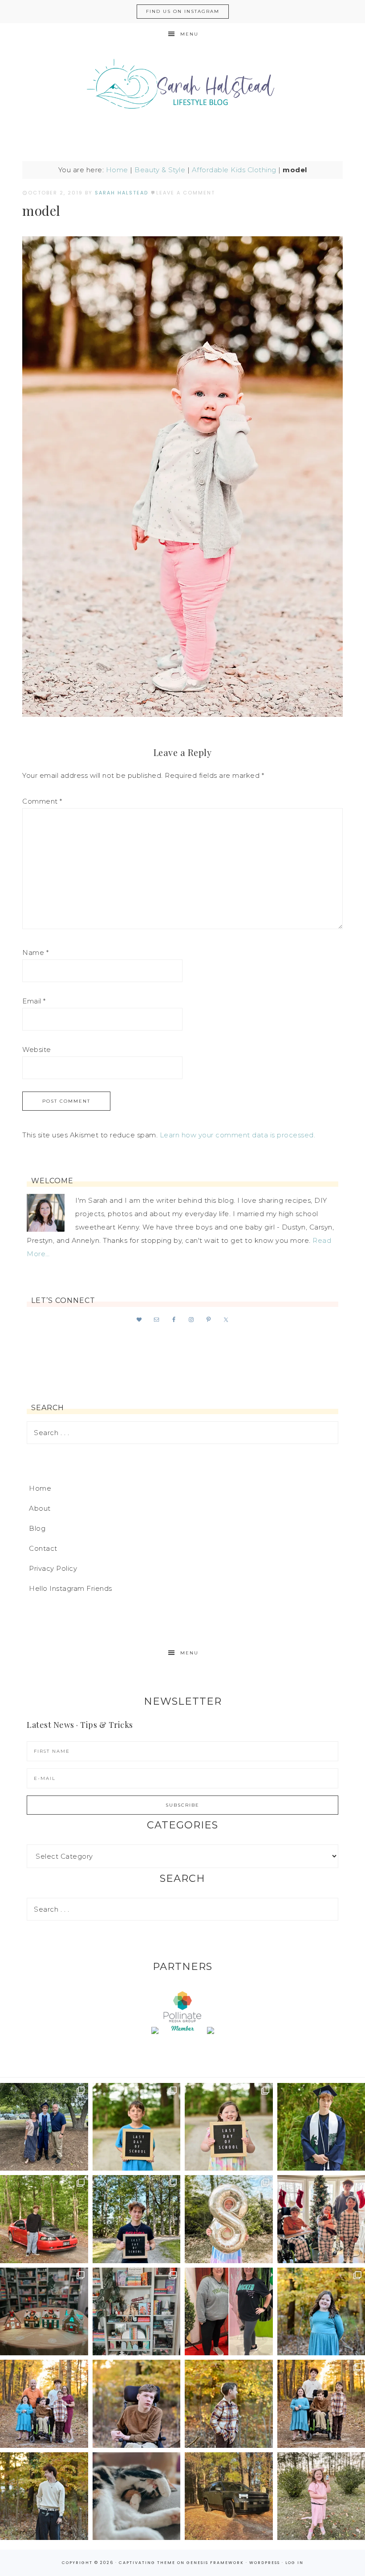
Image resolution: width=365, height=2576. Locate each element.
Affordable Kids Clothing (234, 170)
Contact (43, 1548)
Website (37, 1049)
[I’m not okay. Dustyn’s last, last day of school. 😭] (137, 2219)
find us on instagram (183, 11)
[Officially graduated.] (44, 2127)
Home (117, 170)
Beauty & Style (160, 170)
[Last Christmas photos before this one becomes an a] (44, 2496)
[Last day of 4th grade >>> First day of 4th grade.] (137, 2127)
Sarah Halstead (182, 88)
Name (35, 952)
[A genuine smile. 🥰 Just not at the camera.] (229, 2404)
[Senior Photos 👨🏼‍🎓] (44, 2219)
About (40, 1508)
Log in (294, 2563)
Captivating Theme (147, 2563)
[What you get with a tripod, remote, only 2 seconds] (44, 2404)
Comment (42, 801)
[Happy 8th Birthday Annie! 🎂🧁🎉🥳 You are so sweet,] (229, 2219)
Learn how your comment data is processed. (238, 1135)
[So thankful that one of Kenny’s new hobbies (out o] (229, 2496)
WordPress (265, 2563)
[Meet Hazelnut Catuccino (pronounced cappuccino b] (137, 2496)
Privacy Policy (53, 1568)
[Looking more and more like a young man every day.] (137, 2404)
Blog (37, 1528)
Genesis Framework (215, 2563)
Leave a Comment (186, 193)
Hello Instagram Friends (71, 1588)
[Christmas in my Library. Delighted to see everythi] (137, 2312)
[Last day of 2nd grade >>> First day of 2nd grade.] (229, 2127)
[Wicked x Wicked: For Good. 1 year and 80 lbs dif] (229, 2312)
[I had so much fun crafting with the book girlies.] (44, 2312)
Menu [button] (189, 34)
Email (34, 1001)
